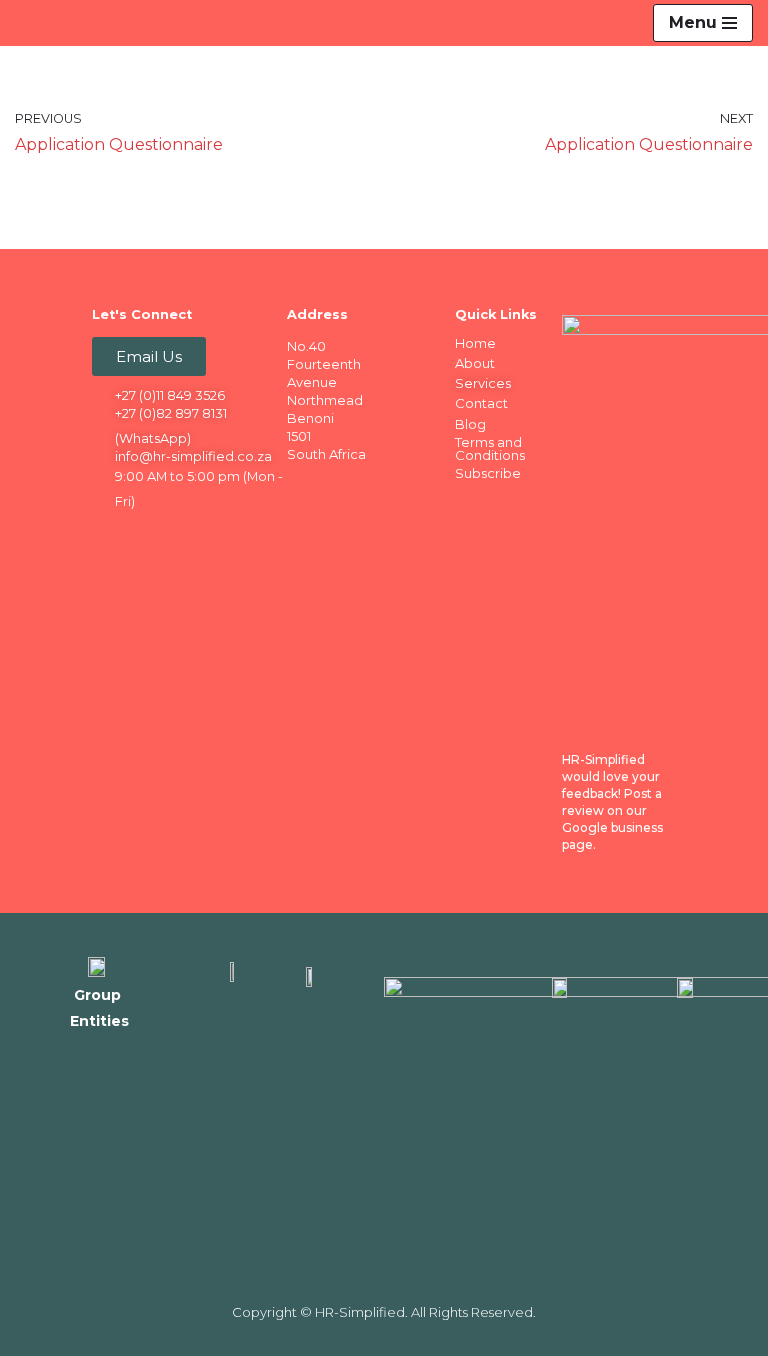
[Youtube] (226, 535)
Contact (481, 403)
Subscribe (488, 473)
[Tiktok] (109, 569)
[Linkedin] (148, 535)
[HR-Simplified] (52, 23)
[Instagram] (187, 535)
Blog (470, 424)
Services (483, 383)
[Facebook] (109, 535)
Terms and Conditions (490, 448)
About (475, 363)
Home (475, 343)
